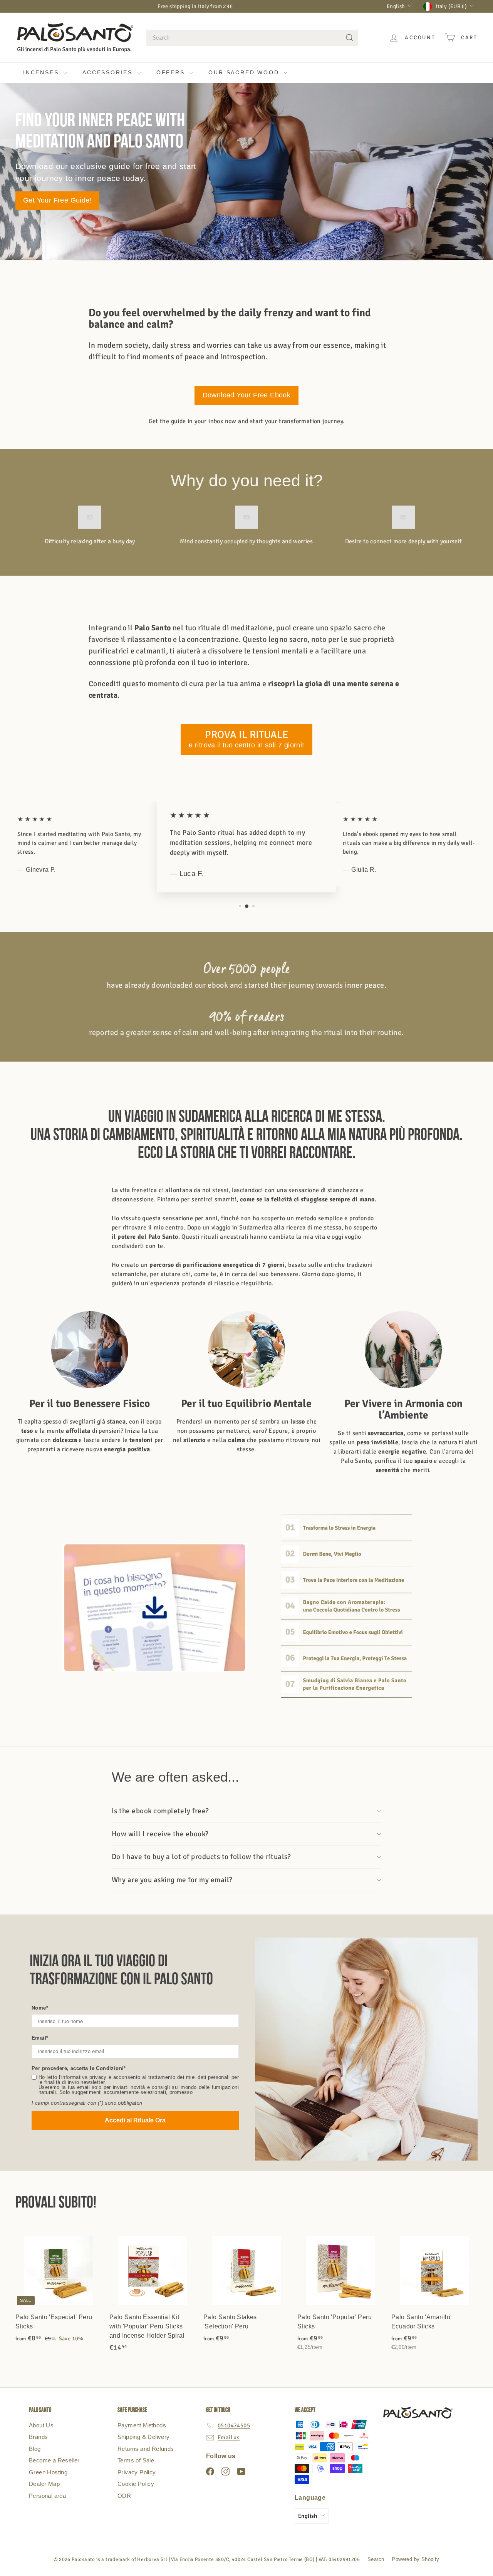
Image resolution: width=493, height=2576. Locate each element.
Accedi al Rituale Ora (135, 2120)
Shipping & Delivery (144, 2437)
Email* (40, 2038)
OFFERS (172, 72)
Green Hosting (48, 2472)
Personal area (47, 2496)
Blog (35, 2449)
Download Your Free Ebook (247, 395)
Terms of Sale (136, 2460)
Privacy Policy (137, 2472)
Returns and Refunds (146, 2449)
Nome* (40, 2008)
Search (376, 2559)
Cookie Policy (136, 2484)
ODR (124, 2496)
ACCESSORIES (109, 72)
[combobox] (252, 38)
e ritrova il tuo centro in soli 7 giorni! (246, 739)
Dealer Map (44, 2484)
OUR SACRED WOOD (245, 72)
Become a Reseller (54, 2460)
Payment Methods (142, 2425)
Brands (38, 2437)
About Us (41, 2425)
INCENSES (42, 72)
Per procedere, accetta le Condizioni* (79, 2068)
